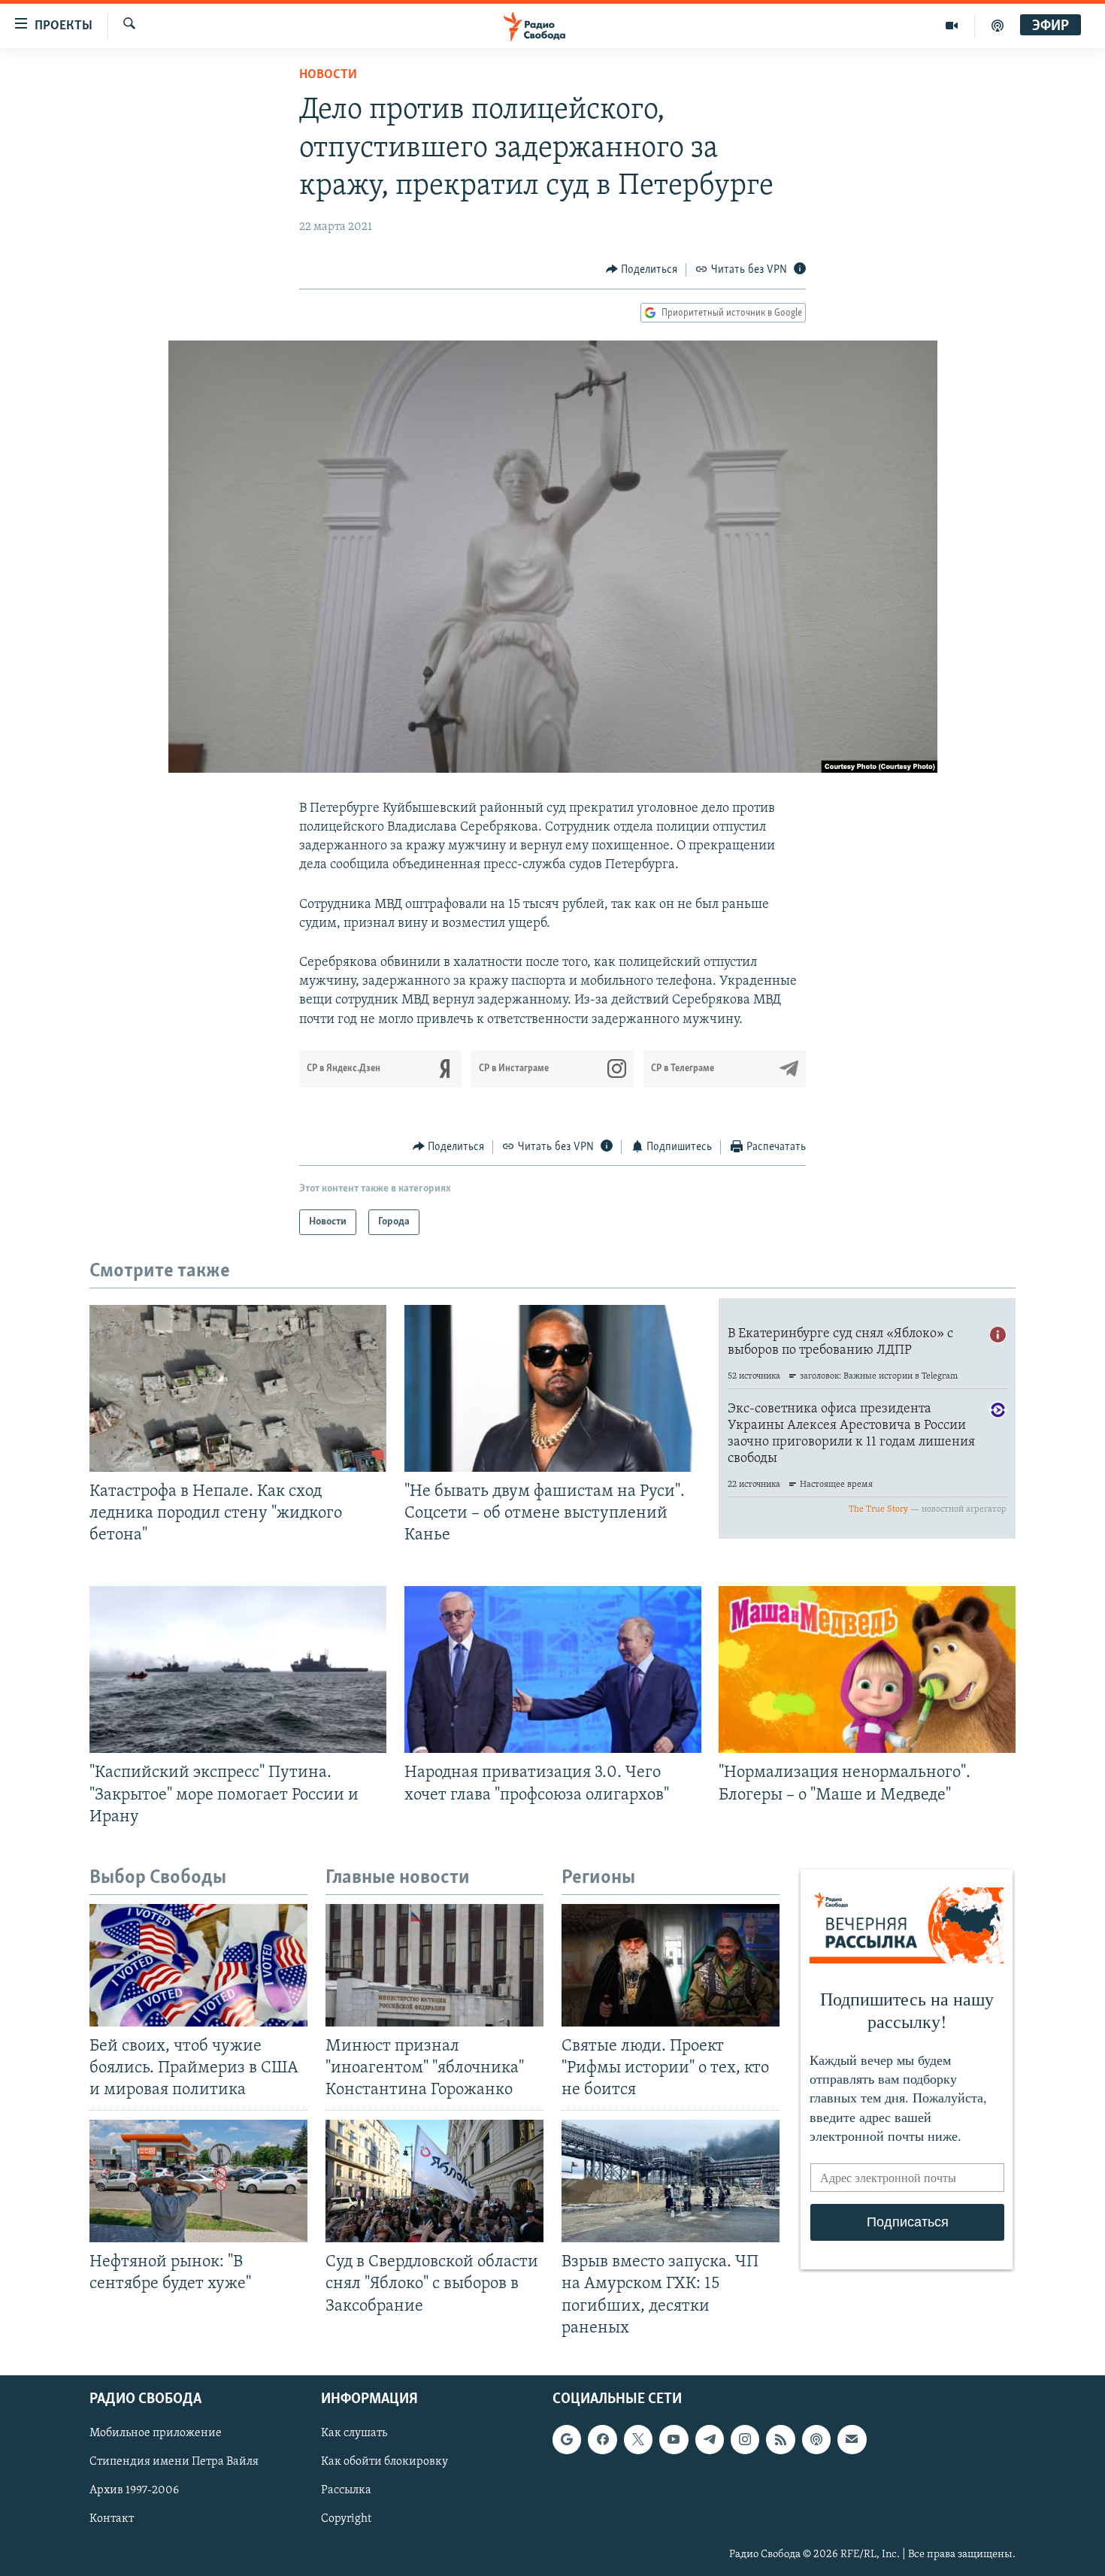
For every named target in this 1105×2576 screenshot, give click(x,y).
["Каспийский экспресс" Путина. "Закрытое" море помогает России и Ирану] (238, 1669)
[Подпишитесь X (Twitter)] (638, 2439)
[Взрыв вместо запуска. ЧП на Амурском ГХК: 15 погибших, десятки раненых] (671, 2181)
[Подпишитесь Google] (567, 2439)
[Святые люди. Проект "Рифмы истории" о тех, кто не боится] (671, 1965)
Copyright (346, 2519)
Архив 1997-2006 (134, 2490)
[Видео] (952, 26)
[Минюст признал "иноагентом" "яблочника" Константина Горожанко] (434, 1965)
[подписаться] (852, 2439)
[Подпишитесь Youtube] (674, 2439)
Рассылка (346, 2490)
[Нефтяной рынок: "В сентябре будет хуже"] (198, 2181)
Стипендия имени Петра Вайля (174, 2462)
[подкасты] (998, 26)
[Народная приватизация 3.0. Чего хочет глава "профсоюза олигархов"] (553, 1669)
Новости (328, 75)
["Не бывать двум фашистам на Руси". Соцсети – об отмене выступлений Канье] (553, 1388)
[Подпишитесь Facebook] (602, 2439)
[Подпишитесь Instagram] (745, 2439)
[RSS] (780, 2439)
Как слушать (354, 2433)
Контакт (112, 2519)
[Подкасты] (816, 2439)
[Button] (642, 270)
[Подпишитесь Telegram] (710, 2439)
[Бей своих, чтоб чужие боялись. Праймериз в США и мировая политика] (198, 1965)
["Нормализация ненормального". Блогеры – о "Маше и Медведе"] (867, 1669)
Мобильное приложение (156, 2433)
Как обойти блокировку (384, 2462)
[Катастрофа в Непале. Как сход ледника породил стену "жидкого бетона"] (238, 1388)
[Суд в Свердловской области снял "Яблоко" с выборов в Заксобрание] (434, 2181)
